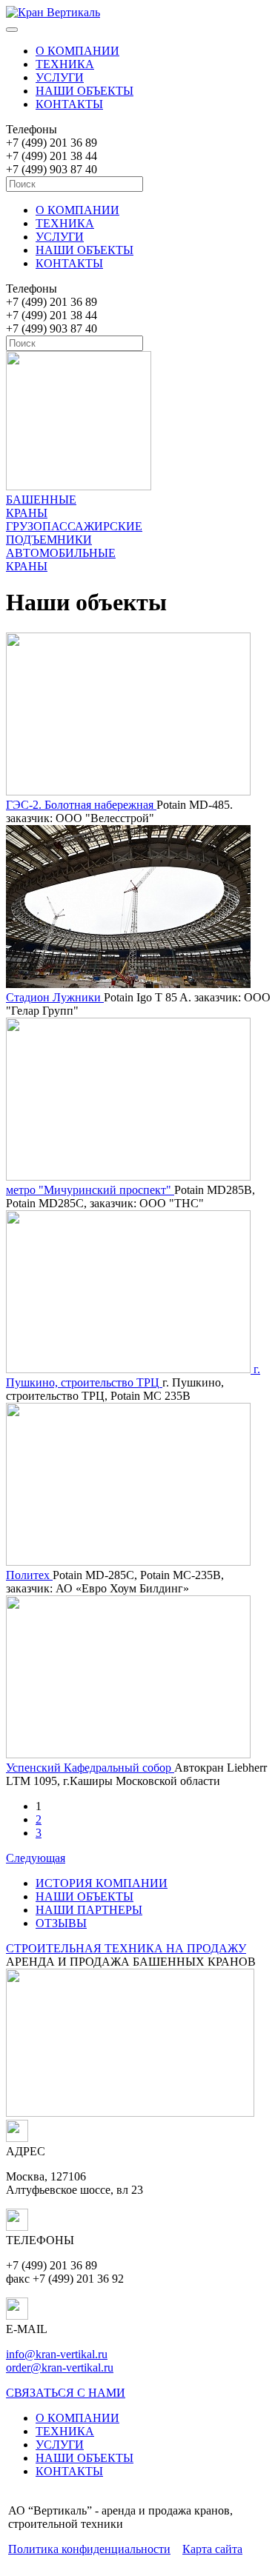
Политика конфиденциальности (89, 2549)
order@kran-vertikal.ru (60, 2368)
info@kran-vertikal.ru (57, 2354)
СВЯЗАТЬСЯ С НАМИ (66, 2393)
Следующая (36, 1858)
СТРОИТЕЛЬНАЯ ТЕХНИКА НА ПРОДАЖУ (126, 1948)
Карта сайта (212, 2549)
